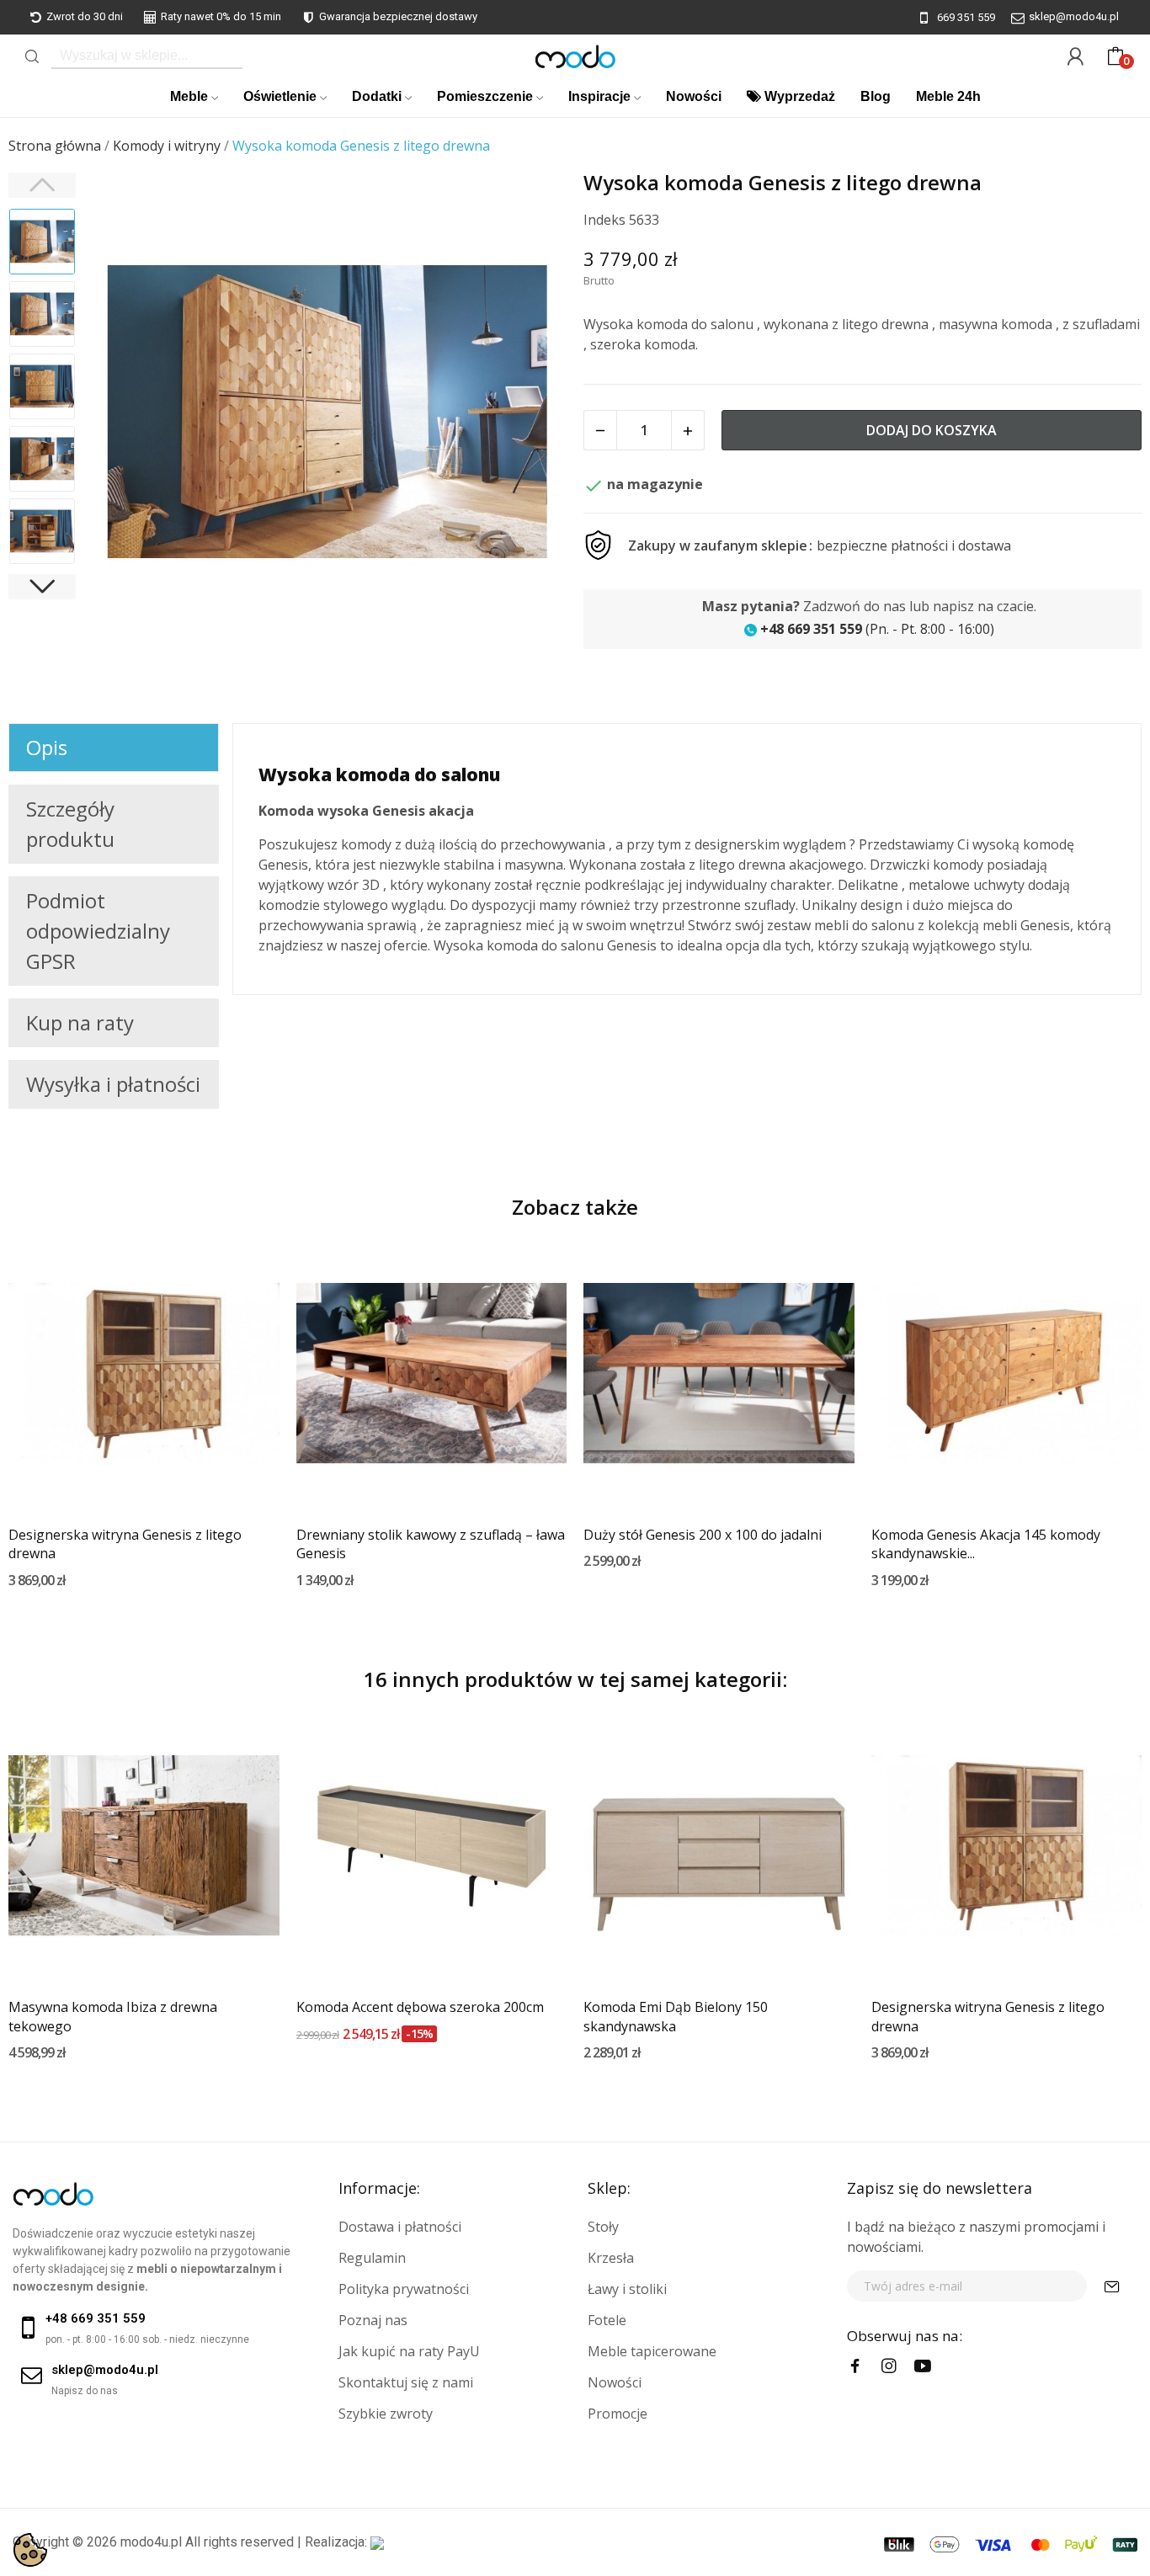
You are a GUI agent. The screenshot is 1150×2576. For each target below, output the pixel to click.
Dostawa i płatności (400, 2227)
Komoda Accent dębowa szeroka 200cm (420, 2007)
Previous (123, 414)
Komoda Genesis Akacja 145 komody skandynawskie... (986, 1544)
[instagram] (889, 2366)
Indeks (604, 220)
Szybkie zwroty (386, 2414)
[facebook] (855, 2366)
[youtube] (923, 2366)
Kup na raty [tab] (80, 1022)
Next (532, 414)
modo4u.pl (151, 2542)
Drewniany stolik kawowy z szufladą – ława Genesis (431, 1544)
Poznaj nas (373, 2320)
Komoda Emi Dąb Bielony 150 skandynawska (676, 2016)
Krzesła (611, 2258)
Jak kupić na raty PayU (409, 2351)
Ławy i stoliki (627, 2289)
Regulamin (372, 2258)
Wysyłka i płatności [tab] (113, 1084)
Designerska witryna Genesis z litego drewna (125, 1544)
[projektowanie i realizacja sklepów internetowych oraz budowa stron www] (377, 2542)
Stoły (603, 2227)
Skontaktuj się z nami (406, 2382)
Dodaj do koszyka (932, 430)
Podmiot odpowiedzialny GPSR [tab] (98, 931)
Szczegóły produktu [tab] (70, 824)
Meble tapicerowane (652, 2351)
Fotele (607, 2320)
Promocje (618, 2414)
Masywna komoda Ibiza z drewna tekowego (113, 2016)
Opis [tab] (47, 747)
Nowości (615, 2382)
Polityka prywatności (404, 2289)
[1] (1112, 2286)
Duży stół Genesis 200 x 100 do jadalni (703, 1535)
